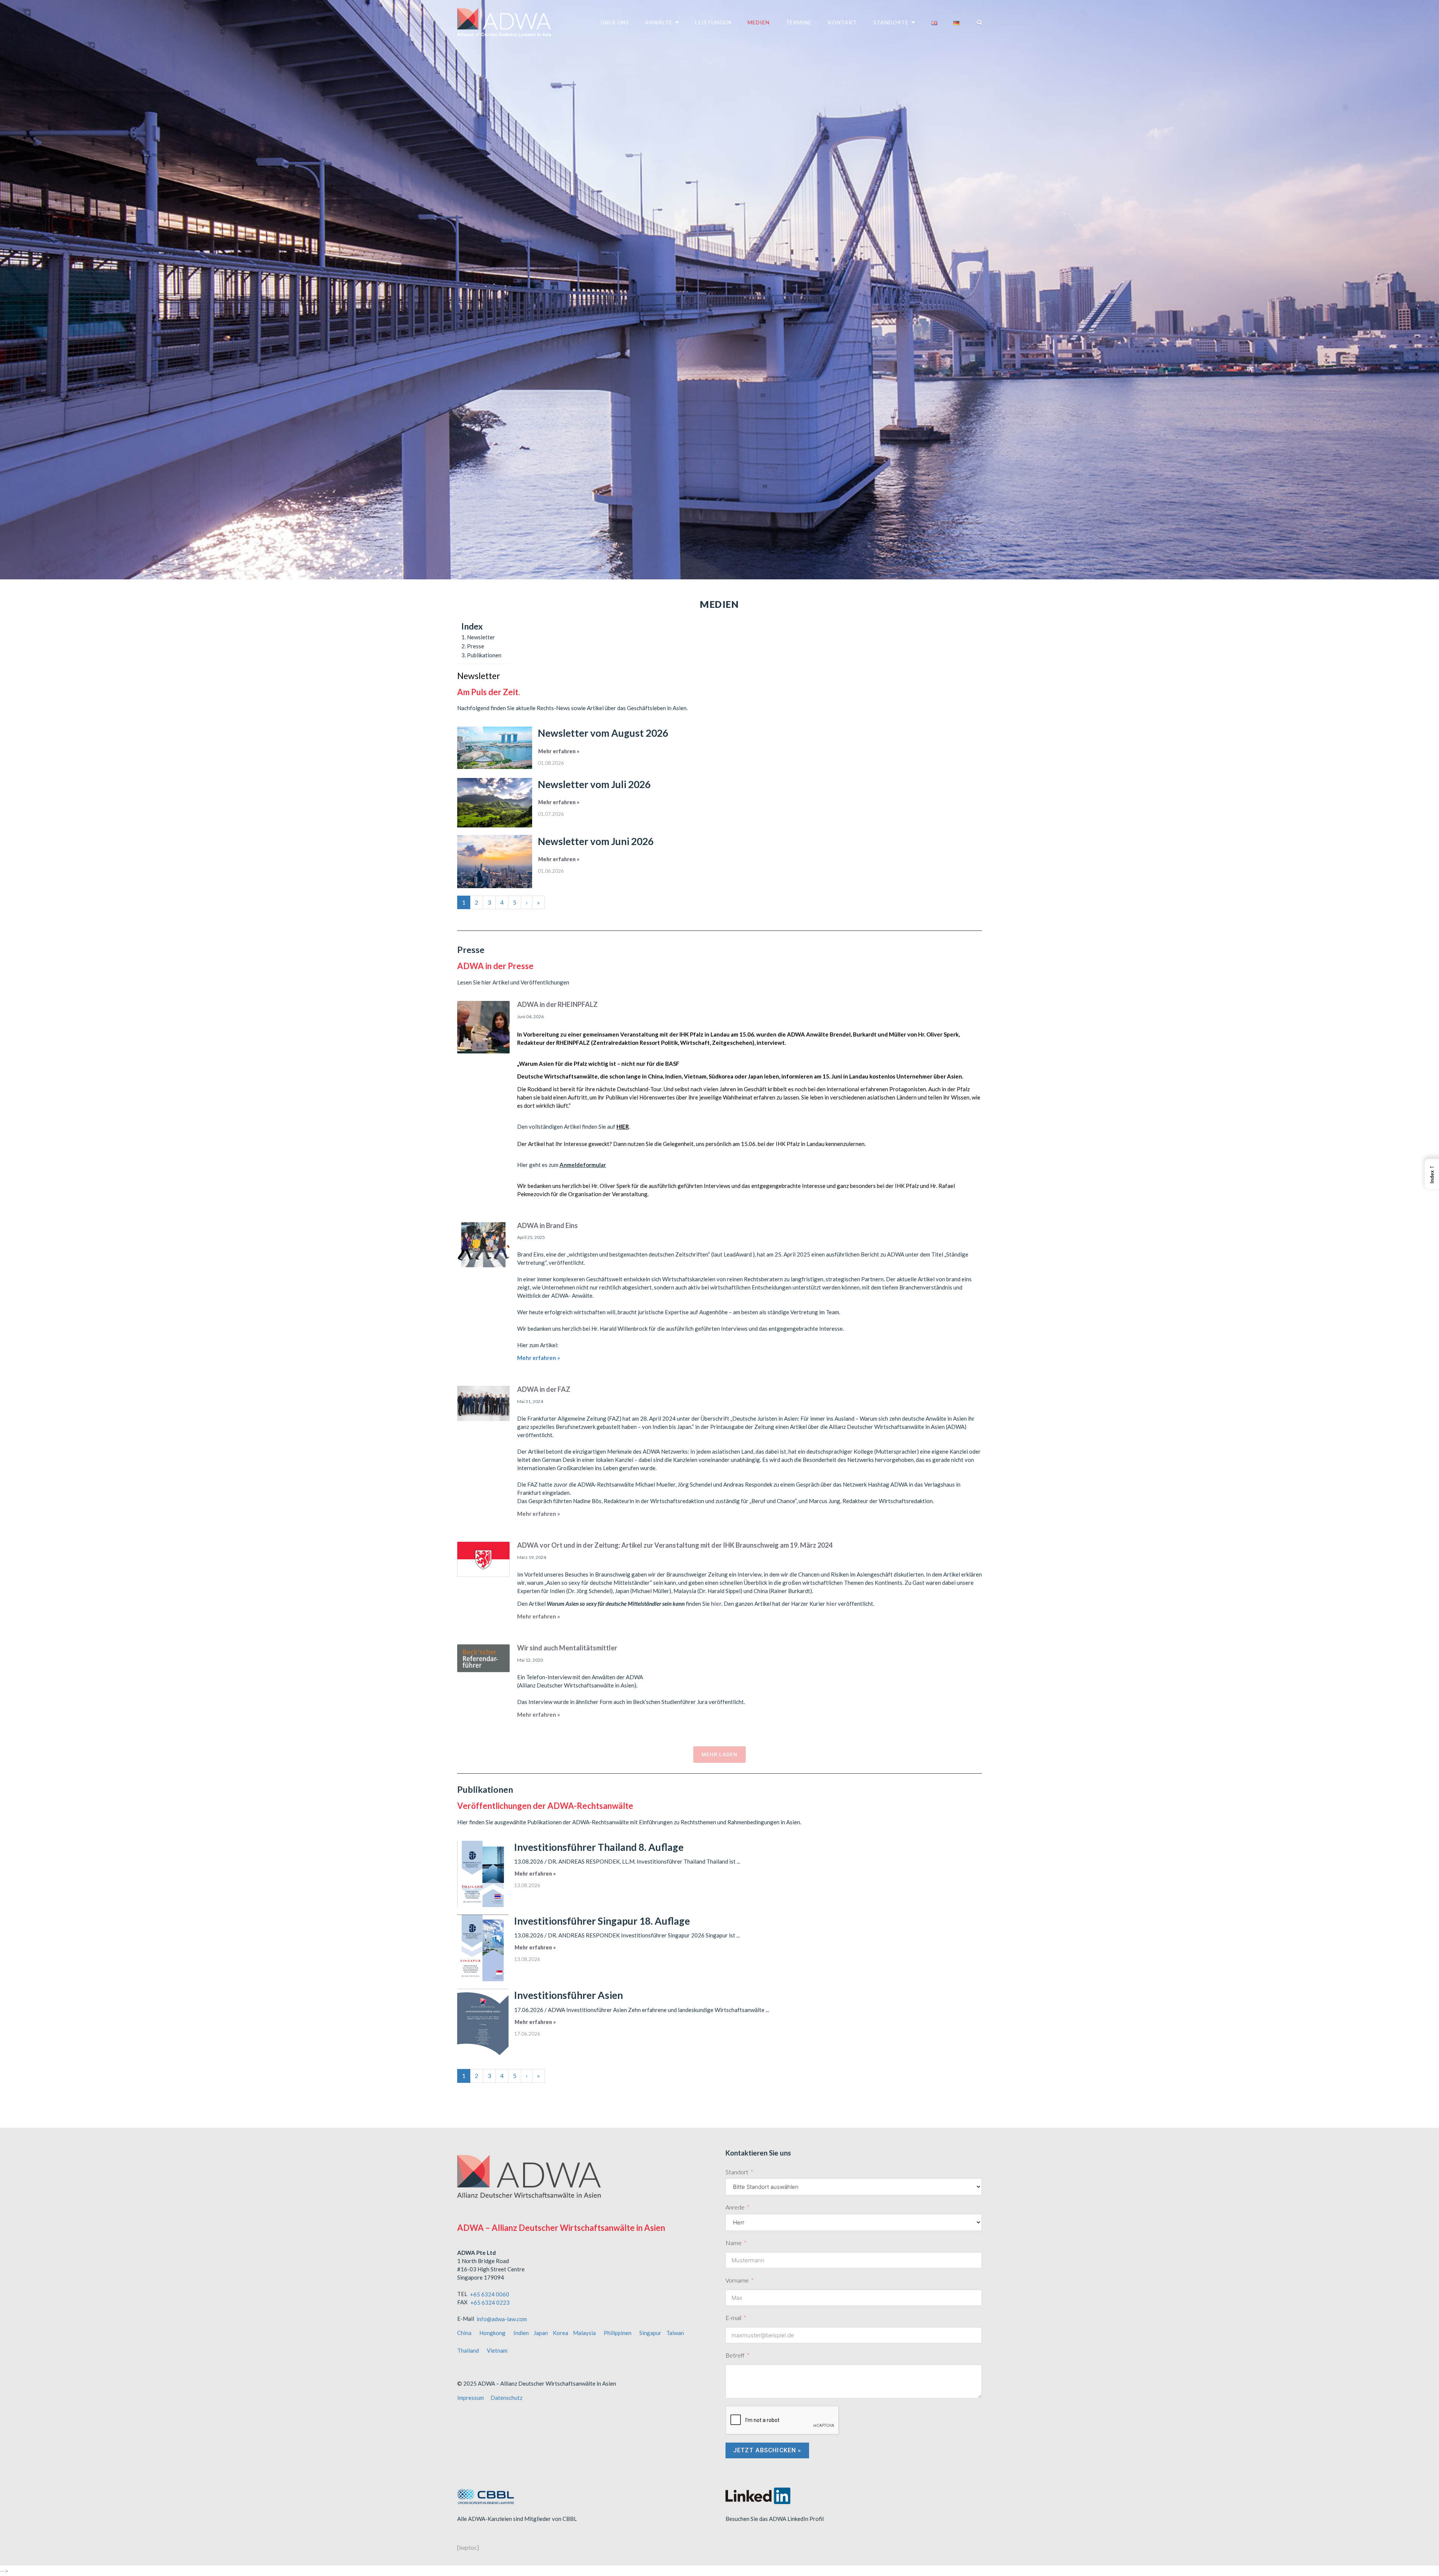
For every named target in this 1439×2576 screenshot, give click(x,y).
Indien (521, 2333)
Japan (541, 2333)
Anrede (735, 2207)
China (464, 2333)
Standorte (891, 22)
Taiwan (675, 2333)
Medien (759, 22)
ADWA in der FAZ (544, 1389)
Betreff (735, 2355)
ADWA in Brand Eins (547, 1225)
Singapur (650, 2333)
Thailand (468, 2350)
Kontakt (842, 22)
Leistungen (713, 22)
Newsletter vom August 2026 (603, 733)
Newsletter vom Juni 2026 (596, 841)
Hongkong (492, 2333)
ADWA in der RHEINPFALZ (557, 1004)
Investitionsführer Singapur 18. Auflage (602, 1921)
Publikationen (484, 655)
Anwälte (659, 22)
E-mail (733, 2318)
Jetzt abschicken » (767, 2450)
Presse (476, 646)
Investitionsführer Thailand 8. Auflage (599, 1847)
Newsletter (481, 637)
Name (734, 2243)
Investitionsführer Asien (568, 1995)
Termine (799, 22)
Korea (560, 2333)
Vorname (737, 2280)
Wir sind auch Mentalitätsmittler (567, 1648)
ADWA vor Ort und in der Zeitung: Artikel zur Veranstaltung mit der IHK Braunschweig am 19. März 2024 (675, 1545)
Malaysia (584, 2333)
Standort (737, 2172)
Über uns (615, 22)
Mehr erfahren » (559, 751)
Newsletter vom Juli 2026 (594, 784)
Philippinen (618, 2333)
